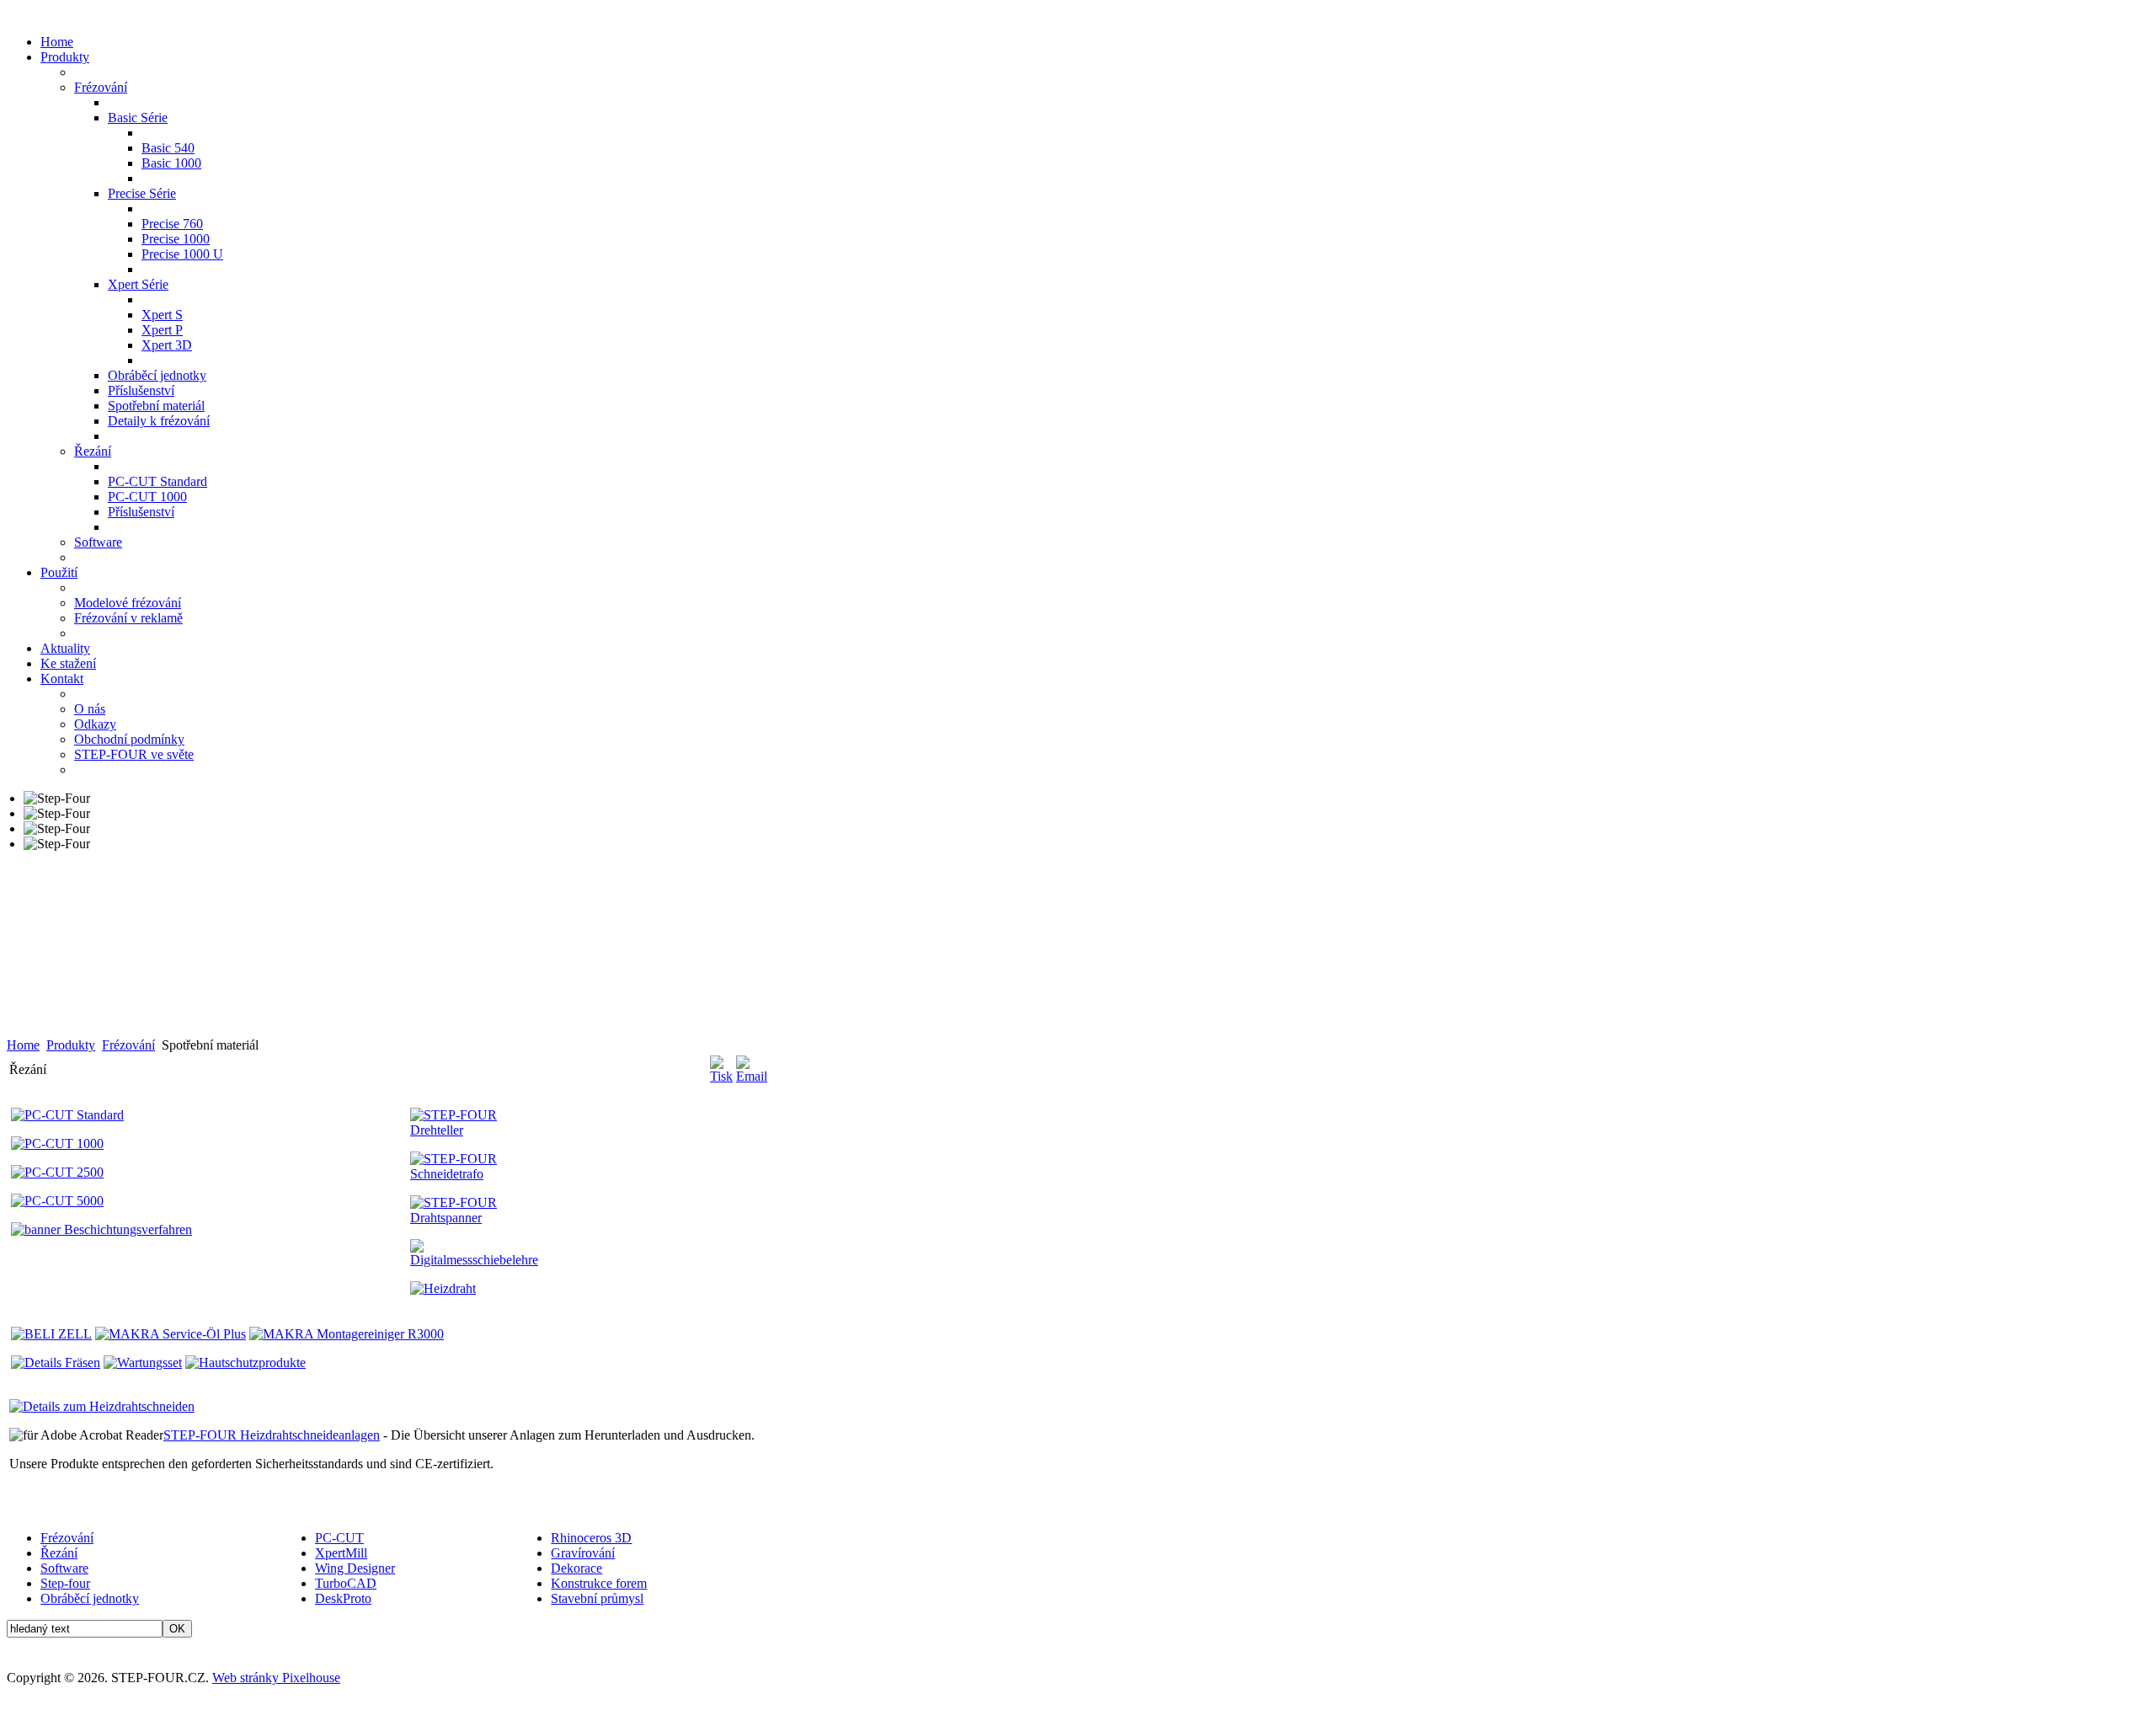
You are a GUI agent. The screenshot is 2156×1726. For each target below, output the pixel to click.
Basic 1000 (171, 163)
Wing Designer (355, 1568)
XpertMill (341, 1553)
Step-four (65, 1583)
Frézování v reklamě (128, 618)
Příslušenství (141, 390)
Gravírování (583, 1553)
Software (98, 542)
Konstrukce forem (599, 1583)
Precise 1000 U (182, 254)
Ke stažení (68, 663)
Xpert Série (138, 284)
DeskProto (343, 1598)
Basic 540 (168, 148)
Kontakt (62, 679)
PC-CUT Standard (157, 481)
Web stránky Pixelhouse (276, 1678)
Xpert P (162, 330)
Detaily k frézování (159, 421)
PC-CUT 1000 (147, 497)
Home (57, 42)
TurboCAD (346, 1583)
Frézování (101, 87)
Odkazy (95, 724)
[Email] (752, 1076)
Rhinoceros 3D (591, 1538)
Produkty (65, 57)
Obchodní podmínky (129, 739)
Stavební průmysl (597, 1598)
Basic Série (138, 118)
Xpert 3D (167, 345)
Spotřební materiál (156, 406)
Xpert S (162, 315)
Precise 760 (172, 224)
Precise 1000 (176, 239)
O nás (90, 709)
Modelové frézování (128, 603)
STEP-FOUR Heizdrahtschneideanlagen (272, 1435)
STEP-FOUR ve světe (134, 754)
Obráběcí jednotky (157, 375)
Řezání (93, 451)
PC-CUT (339, 1538)
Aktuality (65, 648)
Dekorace (576, 1568)
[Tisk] (721, 1076)
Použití (59, 572)
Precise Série (142, 193)
